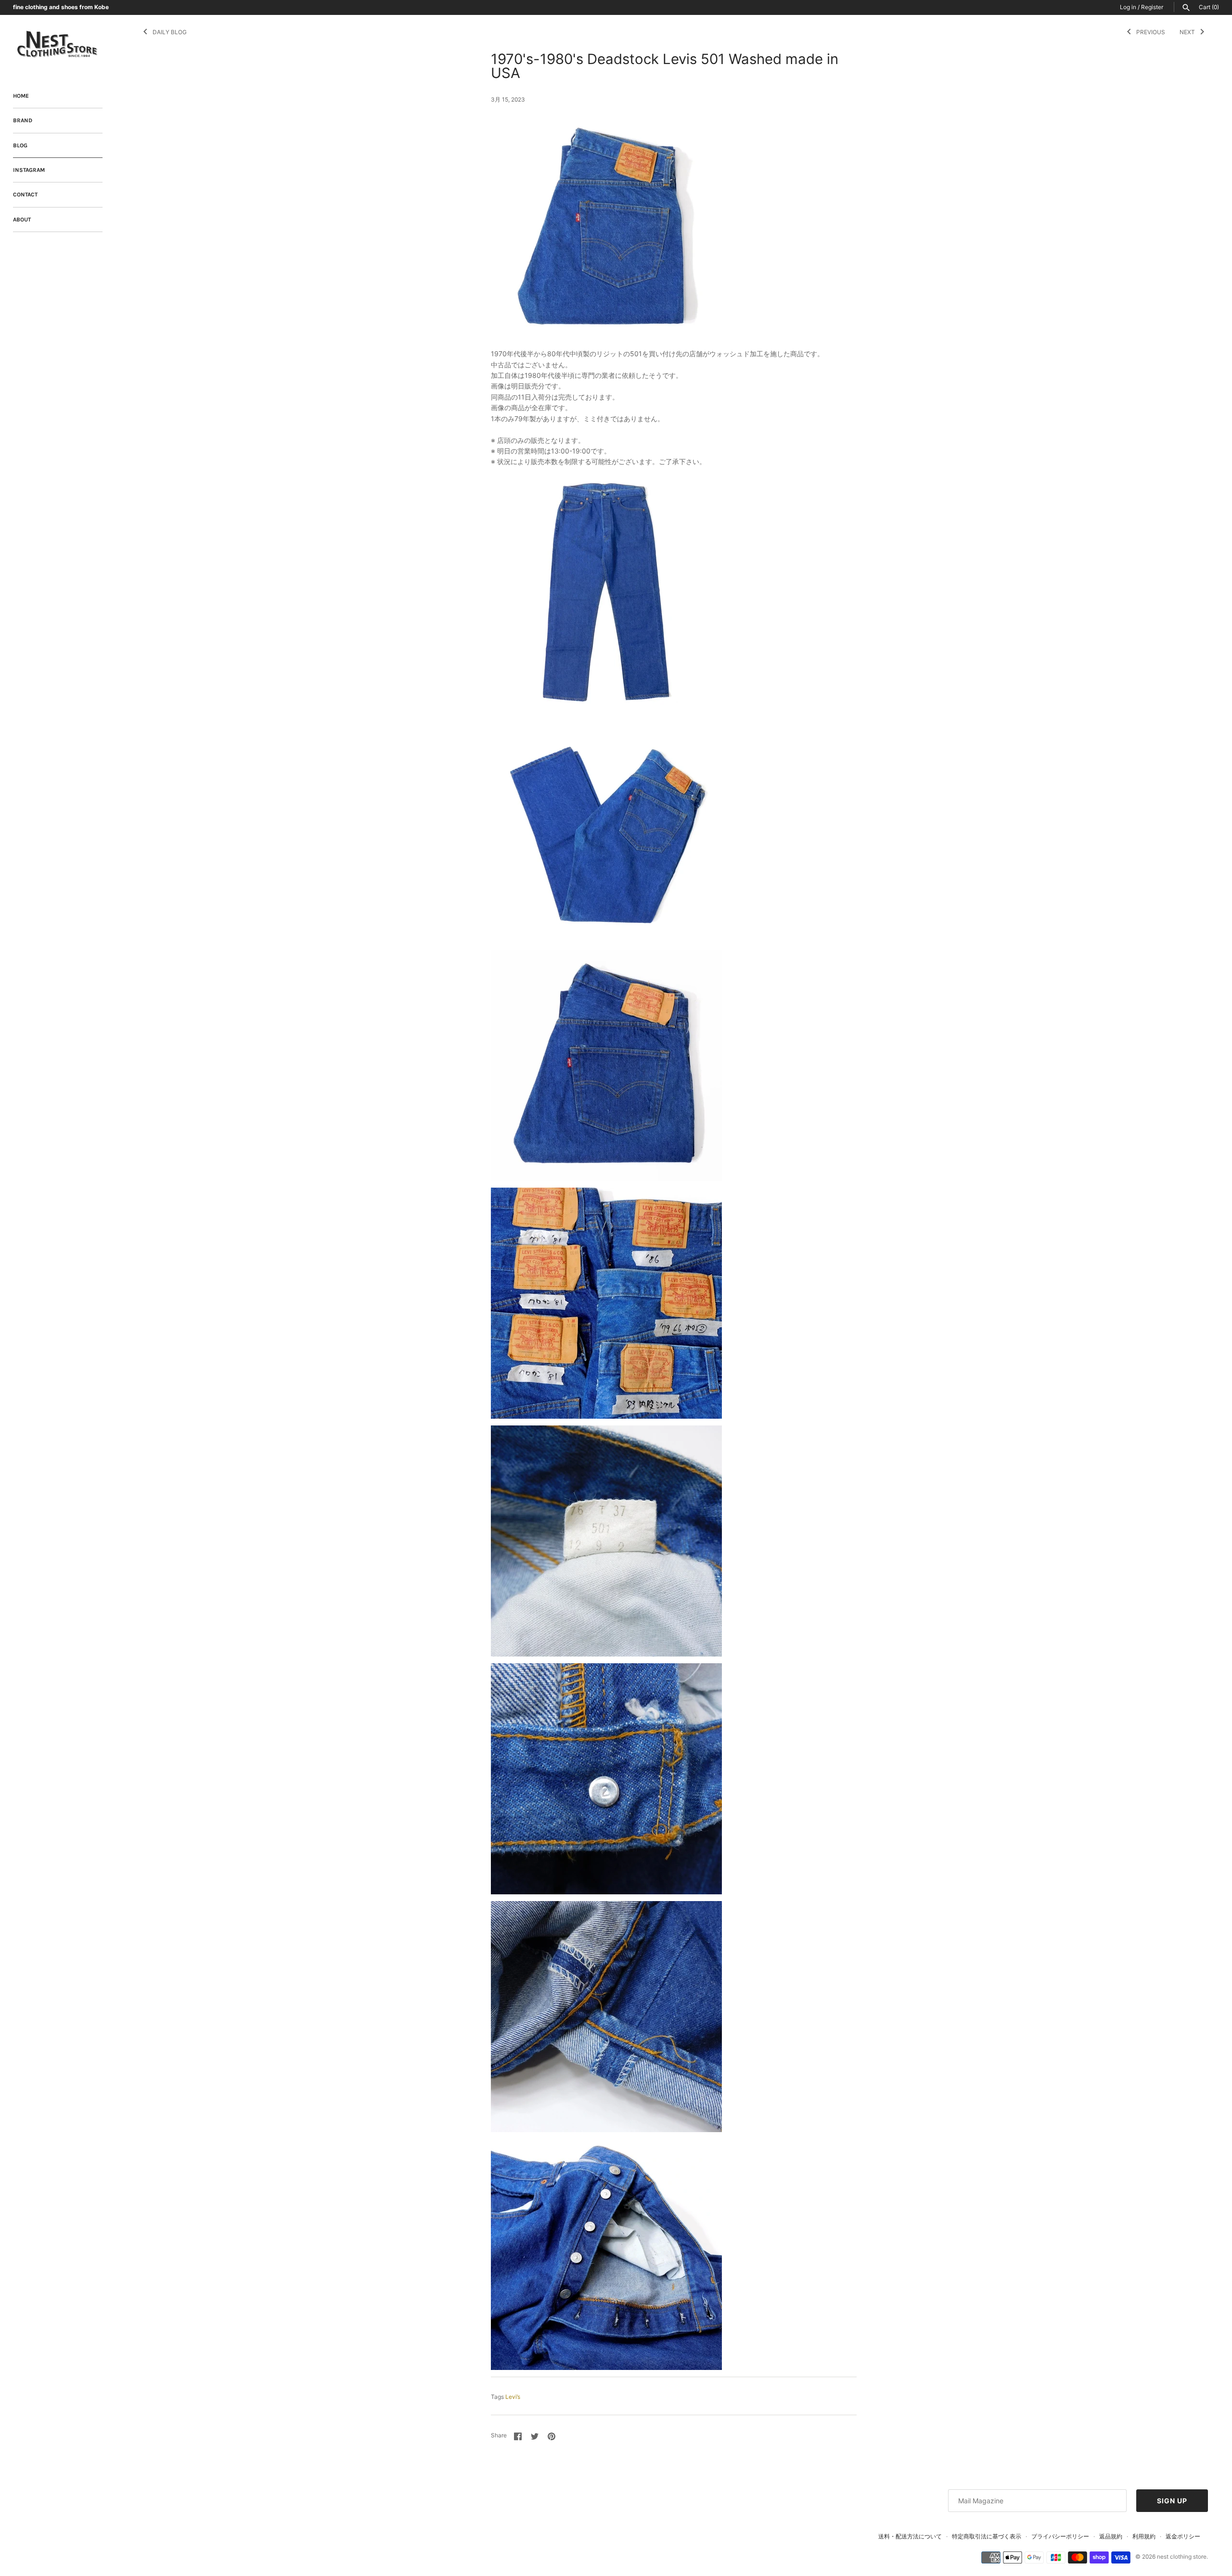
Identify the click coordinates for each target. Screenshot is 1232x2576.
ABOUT (22, 220)
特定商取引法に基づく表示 (987, 2536)
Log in (1128, 7)
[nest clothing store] (58, 45)
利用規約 (1144, 2536)
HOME (21, 96)
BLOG (20, 145)
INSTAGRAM (29, 170)
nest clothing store (1182, 2557)
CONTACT (25, 194)
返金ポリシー (1183, 2536)
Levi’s (513, 2397)
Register (1152, 7)
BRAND (23, 120)
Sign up (1172, 2501)
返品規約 (1111, 2536)
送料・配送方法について (910, 2536)
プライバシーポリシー (1060, 2536)
